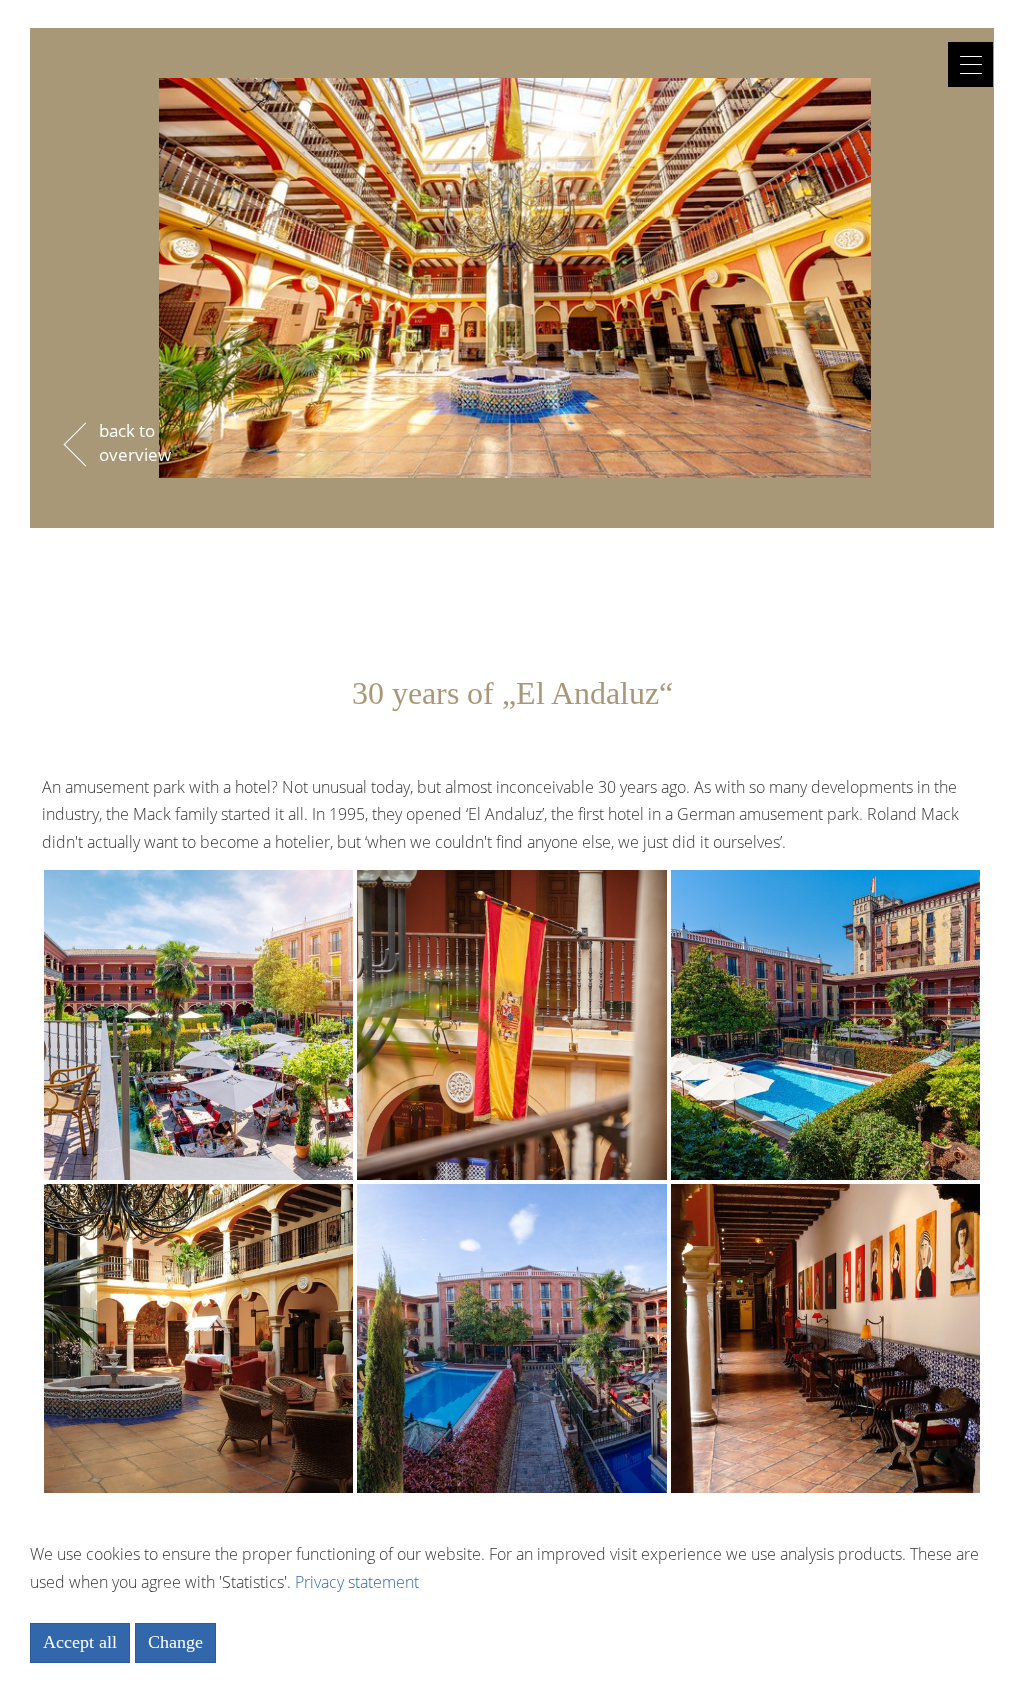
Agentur (512, 87)
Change (175, 1642)
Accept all (80, 1642)
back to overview (135, 442)
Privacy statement (357, 1582)
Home (512, 33)
